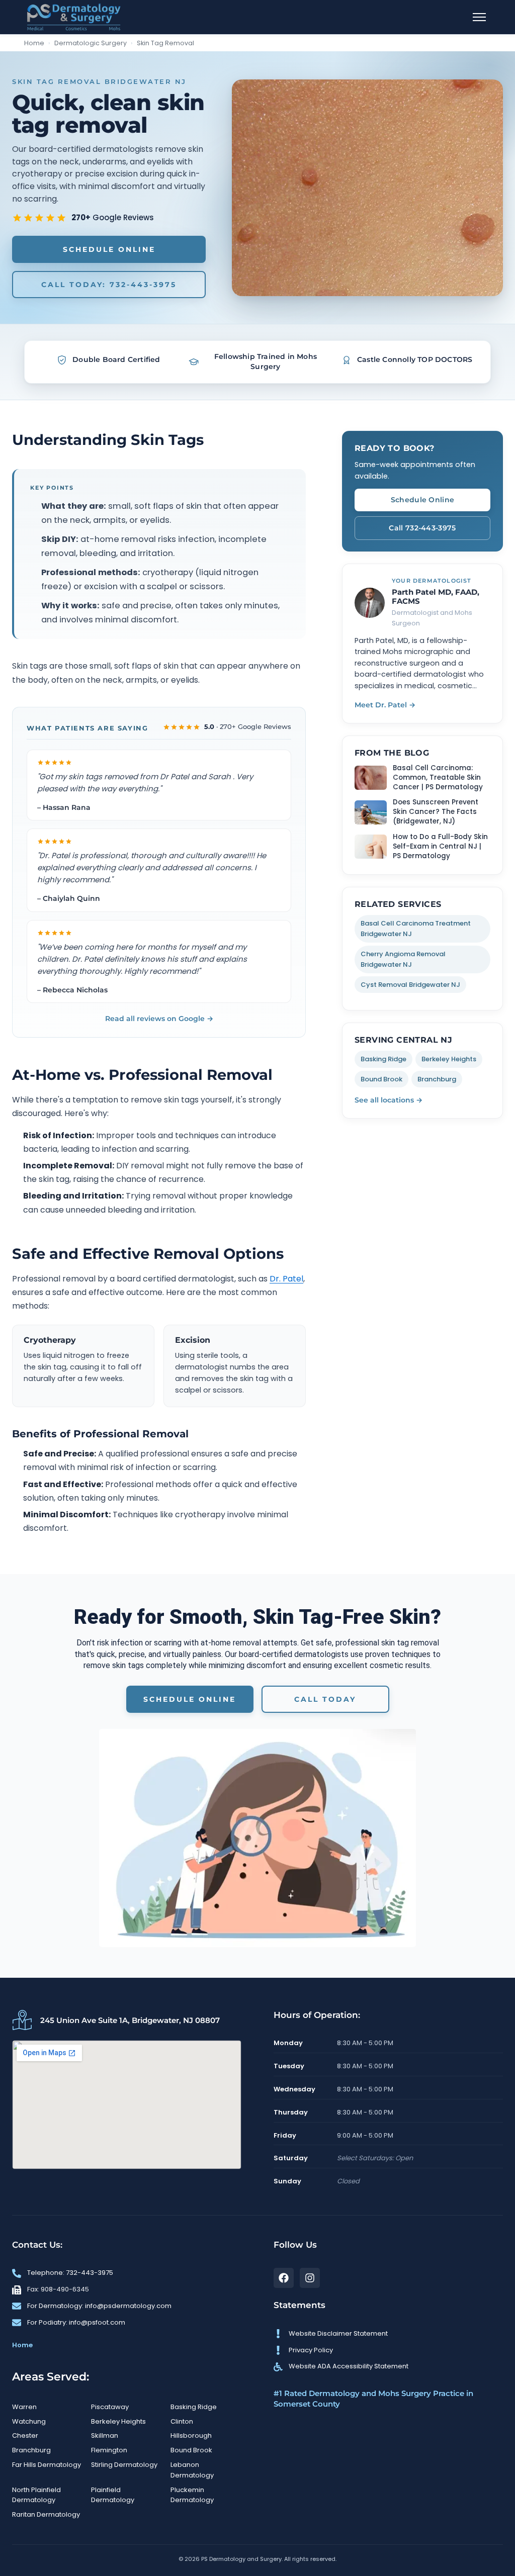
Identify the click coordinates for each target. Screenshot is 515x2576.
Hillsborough (191, 2435)
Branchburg (437, 1079)
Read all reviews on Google (159, 1019)
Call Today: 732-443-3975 (109, 285)
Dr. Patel (286, 1279)
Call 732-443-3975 (422, 528)
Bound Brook (381, 1079)
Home (34, 43)
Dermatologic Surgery (91, 43)
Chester (25, 2435)
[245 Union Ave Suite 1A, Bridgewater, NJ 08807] (22, 2020)
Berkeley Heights (449, 1059)
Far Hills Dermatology (47, 2465)
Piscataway (110, 2407)
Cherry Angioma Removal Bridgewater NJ (403, 959)
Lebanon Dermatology (192, 2470)
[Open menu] (479, 17)
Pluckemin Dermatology (192, 2495)
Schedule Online (109, 249)
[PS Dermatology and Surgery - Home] (74, 17)
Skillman (105, 2435)
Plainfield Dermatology (113, 2495)
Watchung (29, 2421)
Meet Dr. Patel (385, 705)
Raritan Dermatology (46, 2514)
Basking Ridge (383, 1059)
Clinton (182, 2421)
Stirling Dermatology (124, 2465)
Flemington (109, 2450)
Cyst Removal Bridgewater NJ (410, 985)
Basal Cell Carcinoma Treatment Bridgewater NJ (416, 929)
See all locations (389, 1100)
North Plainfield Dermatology (36, 2495)
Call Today (325, 1699)
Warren (24, 2407)
